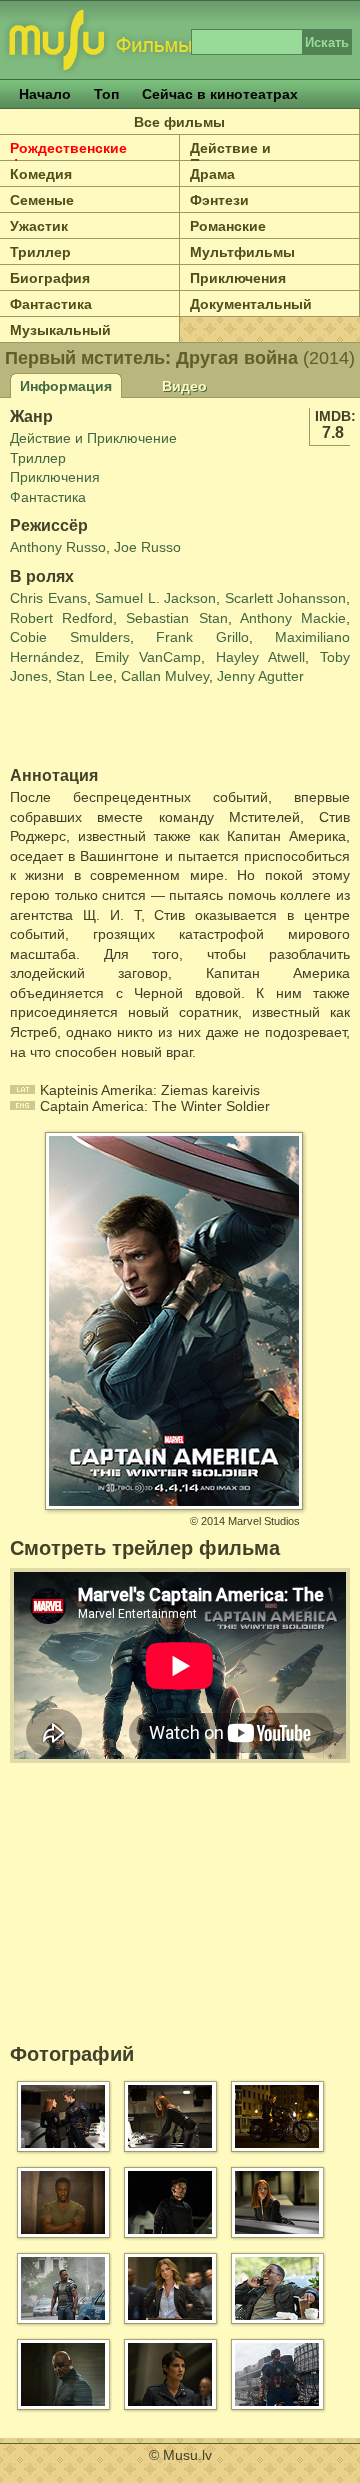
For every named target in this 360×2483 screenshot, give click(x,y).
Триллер (40, 252)
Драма (212, 174)
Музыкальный (60, 330)
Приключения (238, 278)
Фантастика (51, 304)
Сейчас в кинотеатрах (220, 94)
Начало (45, 94)
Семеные (42, 200)
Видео (184, 386)
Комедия (41, 174)
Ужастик (39, 226)
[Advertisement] (127, 727)
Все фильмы (179, 122)
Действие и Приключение (238, 156)
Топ (106, 94)
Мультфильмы (242, 252)
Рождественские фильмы (68, 156)
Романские (228, 226)
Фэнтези (219, 200)
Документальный (251, 304)
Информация (66, 386)
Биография (50, 278)
